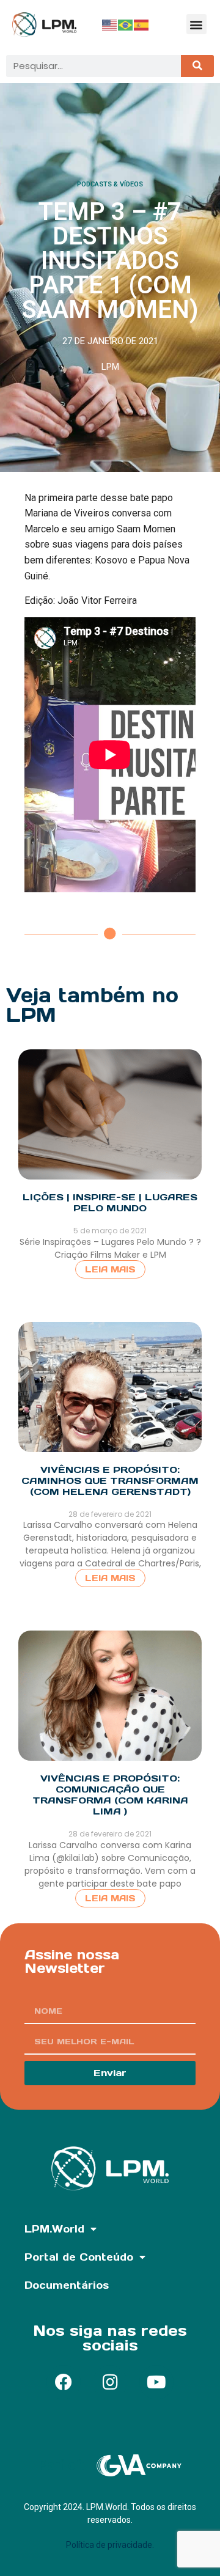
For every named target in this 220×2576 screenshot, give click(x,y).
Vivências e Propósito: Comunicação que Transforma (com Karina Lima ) (110, 1795)
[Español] (142, 24)
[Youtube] (156, 2382)
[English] (110, 24)
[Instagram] (110, 2382)
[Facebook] (64, 2382)
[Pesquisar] (197, 66)
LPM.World (54, 2229)
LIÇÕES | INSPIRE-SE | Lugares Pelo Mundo (110, 1202)
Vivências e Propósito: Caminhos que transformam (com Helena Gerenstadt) (110, 1481)
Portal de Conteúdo (79, 2257)
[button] (196, 24)
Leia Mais (110, 1269)
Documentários (67, 2285)
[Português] (126, 24)
